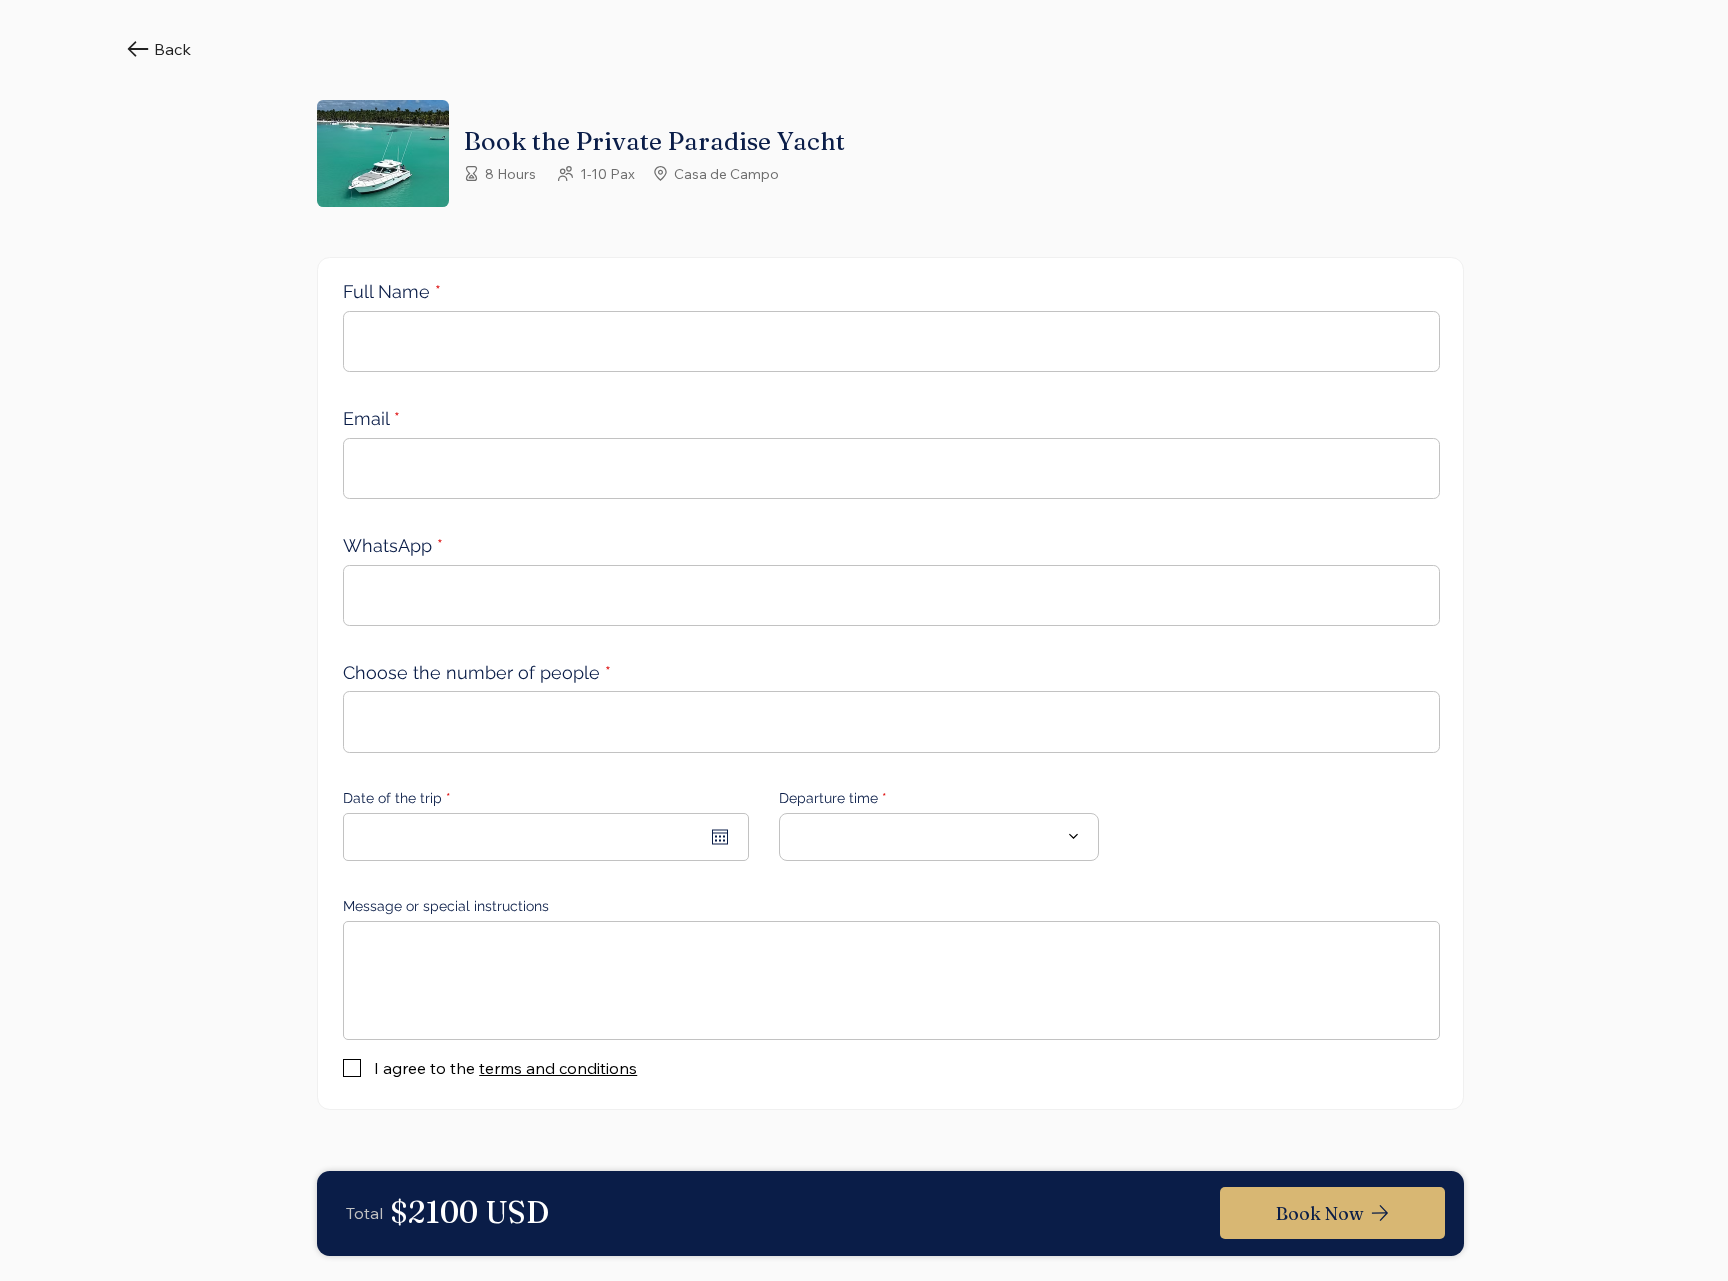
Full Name (386, 292)
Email (366, 419)
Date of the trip (401, 798)
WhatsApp (387, 546)
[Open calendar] (720, 837)
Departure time (828, 798)
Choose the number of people (471, 673)
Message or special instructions (446, 906)
